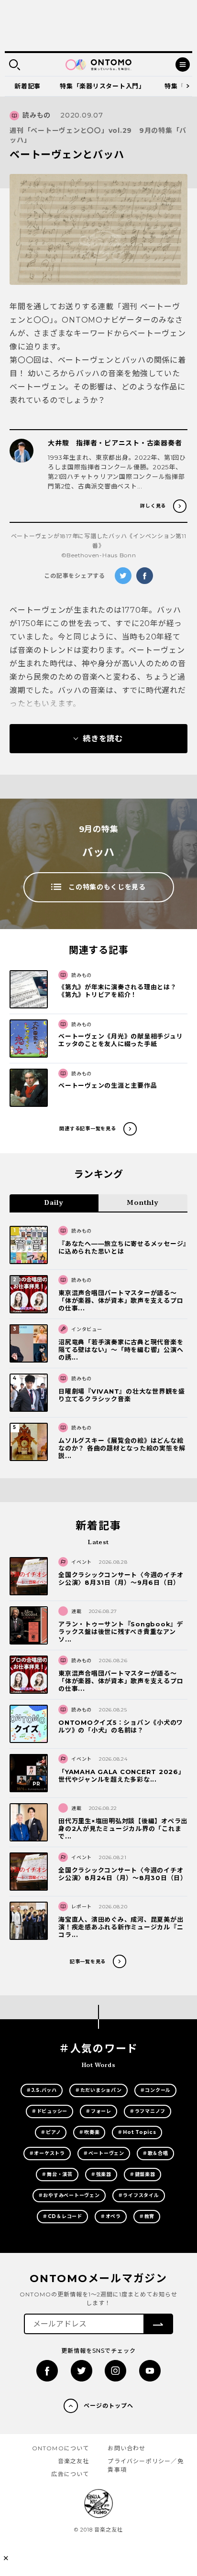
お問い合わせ (126, 2448)
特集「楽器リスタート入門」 (103, 86)
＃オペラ (111, 2216)
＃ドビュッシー (49, 2111)
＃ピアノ (51, 2132)
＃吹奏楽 (89, 2132)
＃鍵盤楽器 (142, 2174)
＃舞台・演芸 (57, 2174)
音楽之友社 (74, 2461)
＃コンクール (156, 2090)
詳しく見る (153, 506)
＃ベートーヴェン (104, 2153)
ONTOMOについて (61, 2448)
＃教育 (147, 2216)
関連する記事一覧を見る (88, 1129)
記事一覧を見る (88, 1962)
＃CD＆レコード (62, 2216)
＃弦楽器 (101, 2174)
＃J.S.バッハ (42, 2090)
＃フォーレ (98, 2111)
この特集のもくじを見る (107, 887)
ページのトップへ (109, 2406)
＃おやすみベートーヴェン (69, 2195)
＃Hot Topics (137, 2132)
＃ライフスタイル (139, 2195)
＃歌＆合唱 (155, 2153)
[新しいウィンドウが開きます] (47, 2371)
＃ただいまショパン (98, 2090)
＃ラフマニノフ (148, 2111)
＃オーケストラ (47, 2153)
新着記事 (27, 86)
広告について (70, 2474)
